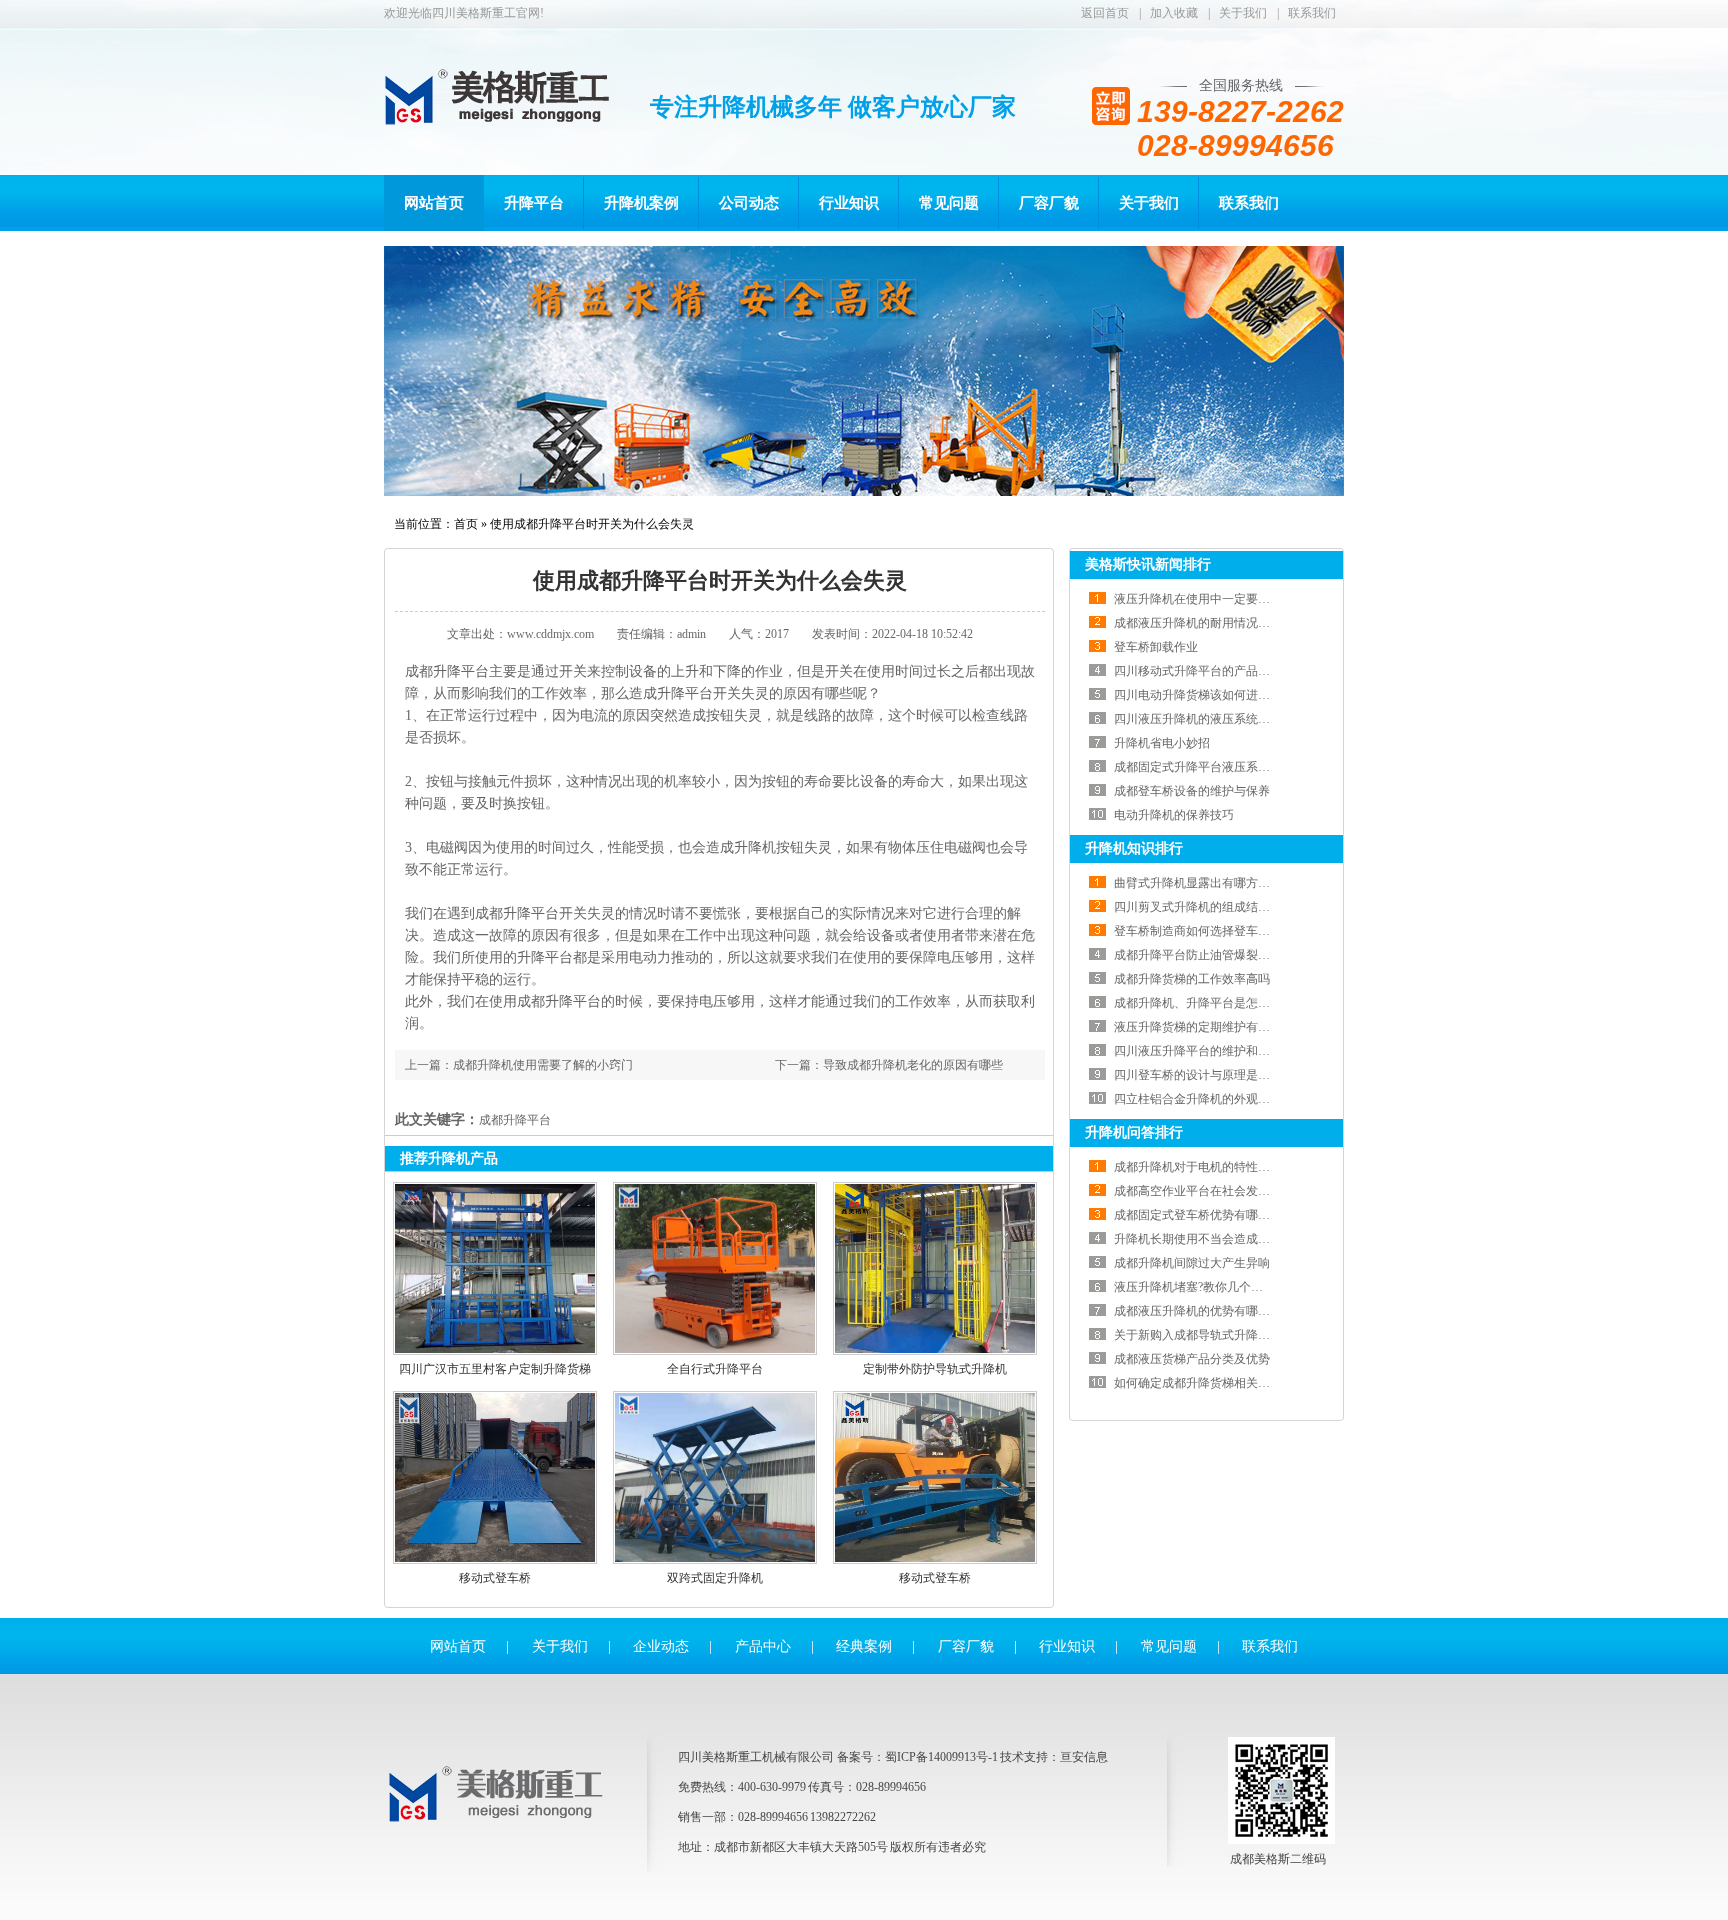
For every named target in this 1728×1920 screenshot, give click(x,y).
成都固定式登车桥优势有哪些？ (1198, 1215)
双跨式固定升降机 (715, 1578)
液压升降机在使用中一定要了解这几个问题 (1228, 599)
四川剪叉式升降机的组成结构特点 (1204, 907)
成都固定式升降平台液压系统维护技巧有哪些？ (1240, 767)
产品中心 (763, 1646)
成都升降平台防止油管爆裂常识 (1198, 955)
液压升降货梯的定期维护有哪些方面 (1210, 1027)
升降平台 (534, 203)
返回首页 (1105, 13)
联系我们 (1312, 13)
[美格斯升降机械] (864, 371)
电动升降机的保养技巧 (1174, 815)
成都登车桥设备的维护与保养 (1192, 791)
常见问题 (949, 203)
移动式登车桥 (495, 1578)
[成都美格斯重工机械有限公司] (500, 97)
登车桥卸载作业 (1156, 647)
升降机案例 (641, 203)
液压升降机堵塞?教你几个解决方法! (1208, 1287)
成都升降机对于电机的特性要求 (1198, 1167)
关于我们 (1243, 13)
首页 (466, 524)
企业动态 (661, 1646)
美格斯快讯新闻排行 (1148, 564)
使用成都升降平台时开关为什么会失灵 (592, 524)
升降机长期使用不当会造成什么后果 (1210, 1239)
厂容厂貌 (1049, 203)
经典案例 (864, 1646)
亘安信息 (1084, 1757)
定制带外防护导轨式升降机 (935, 1369)
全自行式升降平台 (715, 1369)
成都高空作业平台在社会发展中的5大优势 (1225, 1191)
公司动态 (749, 203)
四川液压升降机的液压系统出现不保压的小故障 (1240, 719)
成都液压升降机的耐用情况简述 (1198, 623)
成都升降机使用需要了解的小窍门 (543, 1065)
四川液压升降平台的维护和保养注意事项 (1222, 1051)
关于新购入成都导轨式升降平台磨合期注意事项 (1240, 1335)
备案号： (861, 1757)
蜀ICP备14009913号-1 (941, 1757)
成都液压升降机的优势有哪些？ (1198, 1311)
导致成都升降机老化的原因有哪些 (913, 1065)
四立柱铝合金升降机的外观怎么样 (1204, 1099)
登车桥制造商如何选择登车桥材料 (1204, 931)
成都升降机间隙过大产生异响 (1192, 1263)
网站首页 (434, 203)
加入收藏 (1174, 13)
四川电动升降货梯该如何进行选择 (1204, 695)
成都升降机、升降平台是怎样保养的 (1210, 1003)
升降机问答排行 (1134, 1132)
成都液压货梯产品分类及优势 (1192, 1359)
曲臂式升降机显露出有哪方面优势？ (1210, 883)
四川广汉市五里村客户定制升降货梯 (495, 1369)
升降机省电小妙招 (1162, 743)
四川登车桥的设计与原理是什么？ (1204, 1075)
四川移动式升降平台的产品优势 (1198, 671)
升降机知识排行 (1134, 848)
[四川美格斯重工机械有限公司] (500, 1817)
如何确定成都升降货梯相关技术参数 (1210, 1383)
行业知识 (849, 203)
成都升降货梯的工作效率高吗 (1192, 979)
